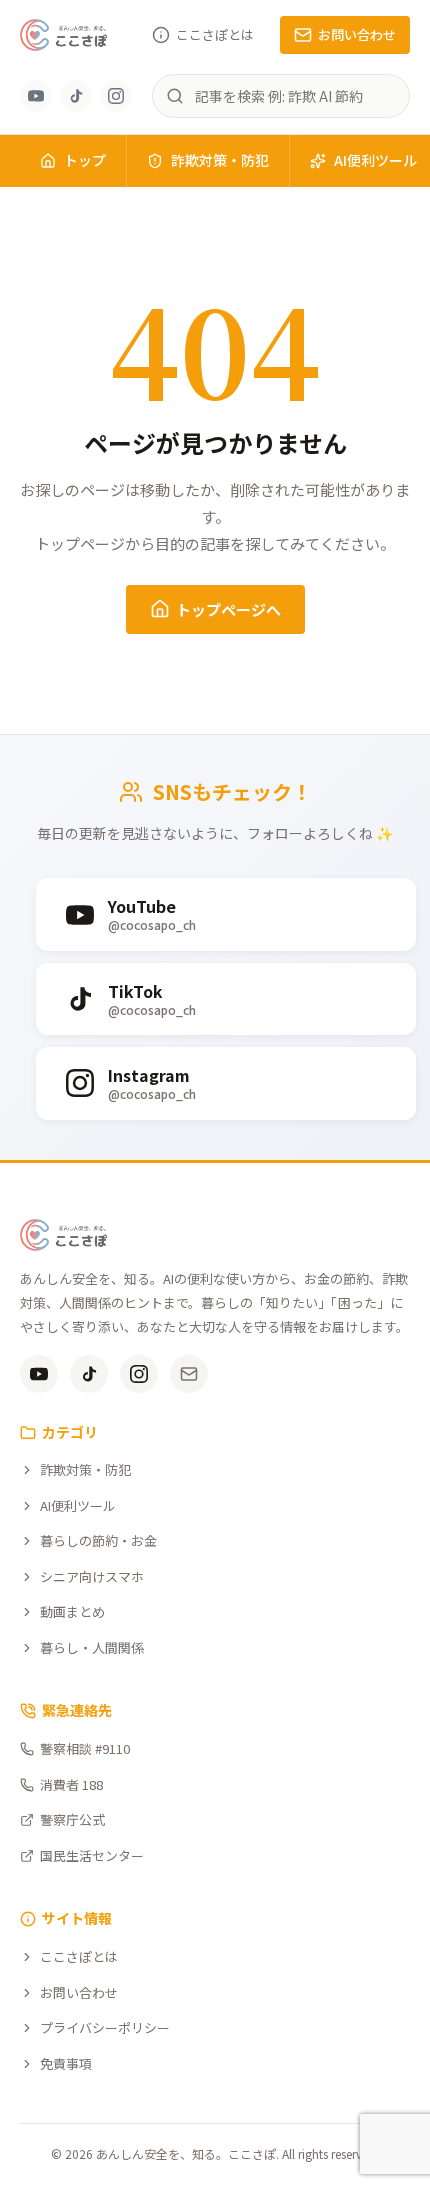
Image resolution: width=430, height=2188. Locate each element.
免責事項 (66, 2063)
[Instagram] (116, 96)
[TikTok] (76, 96)
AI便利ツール (78, 1505)
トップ (85, 160)
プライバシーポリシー (105, 2027)
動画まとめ (72, 1611)
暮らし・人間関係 (92, 1647)
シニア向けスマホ (92, 1576)
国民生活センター (92, 1855)
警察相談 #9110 (85, 1748)
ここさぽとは (215, 34)
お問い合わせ (357, 34)
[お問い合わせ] (189, 1374)
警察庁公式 (72, 1819)
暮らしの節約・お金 (98, 1540)
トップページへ (228, 609)
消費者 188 (71, 1784)
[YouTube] (36, 96)
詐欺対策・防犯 (220, 160)
